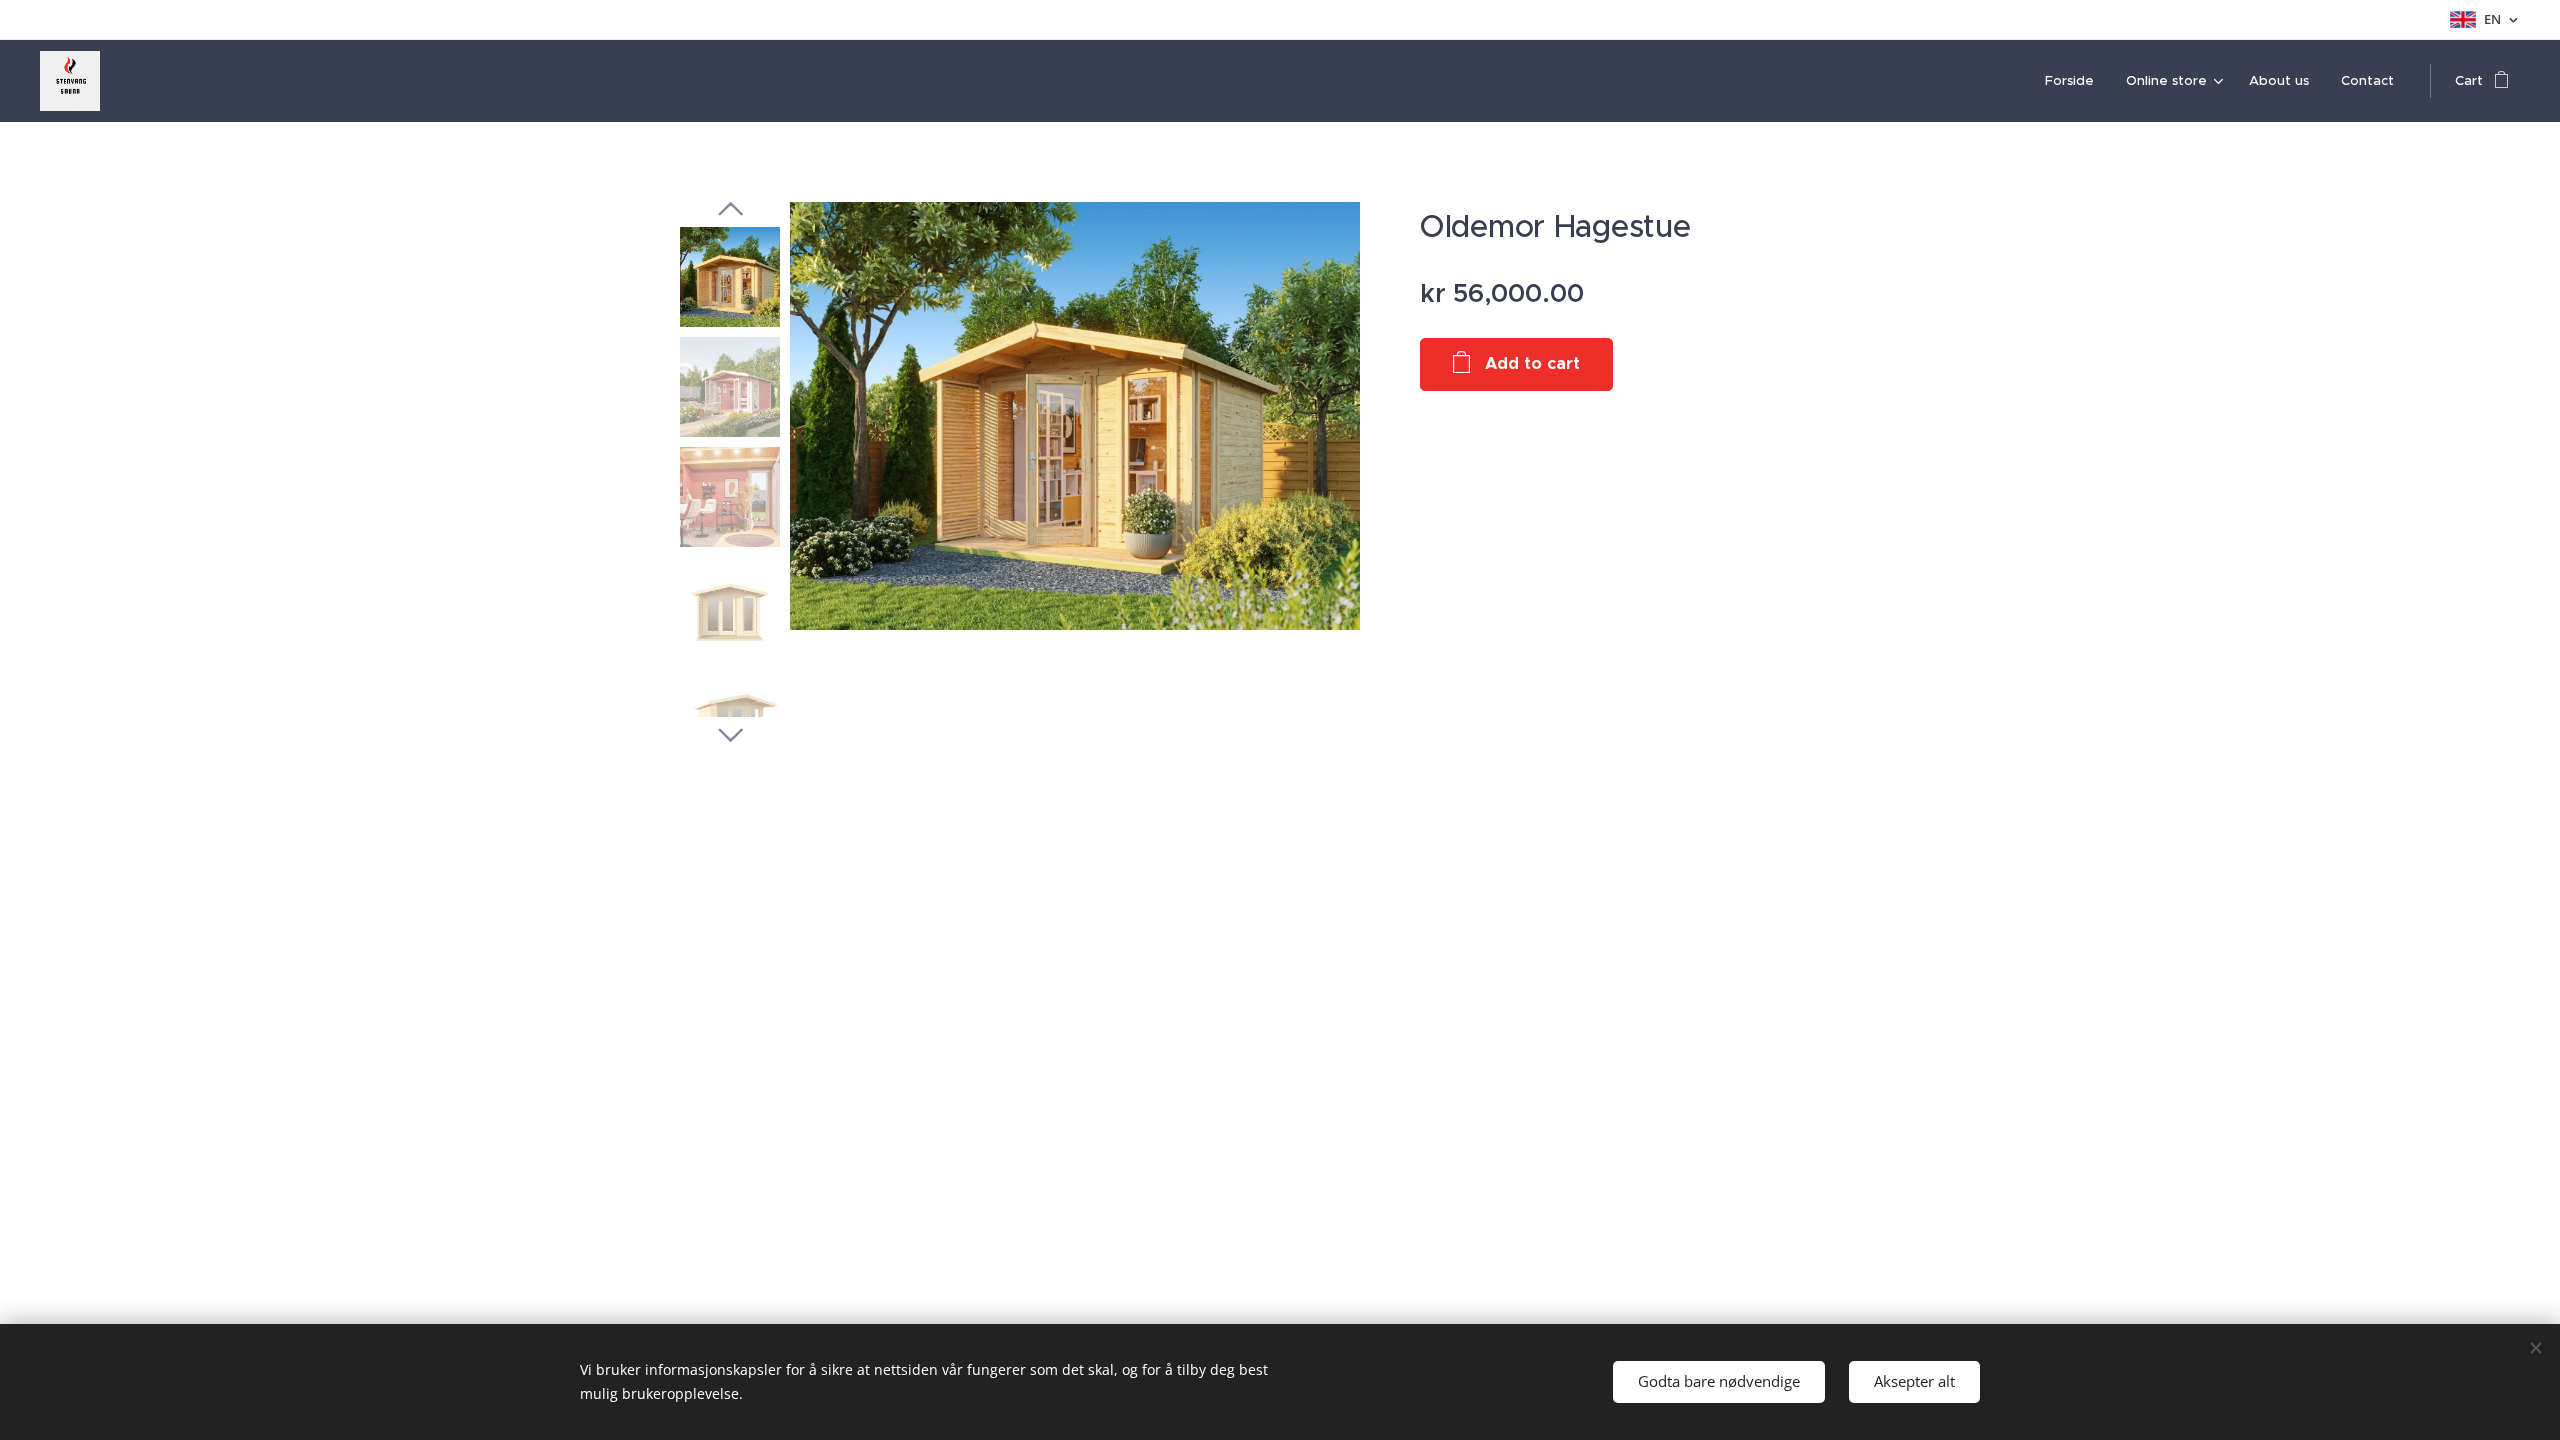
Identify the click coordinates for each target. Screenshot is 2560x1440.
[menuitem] (2075, 81)
